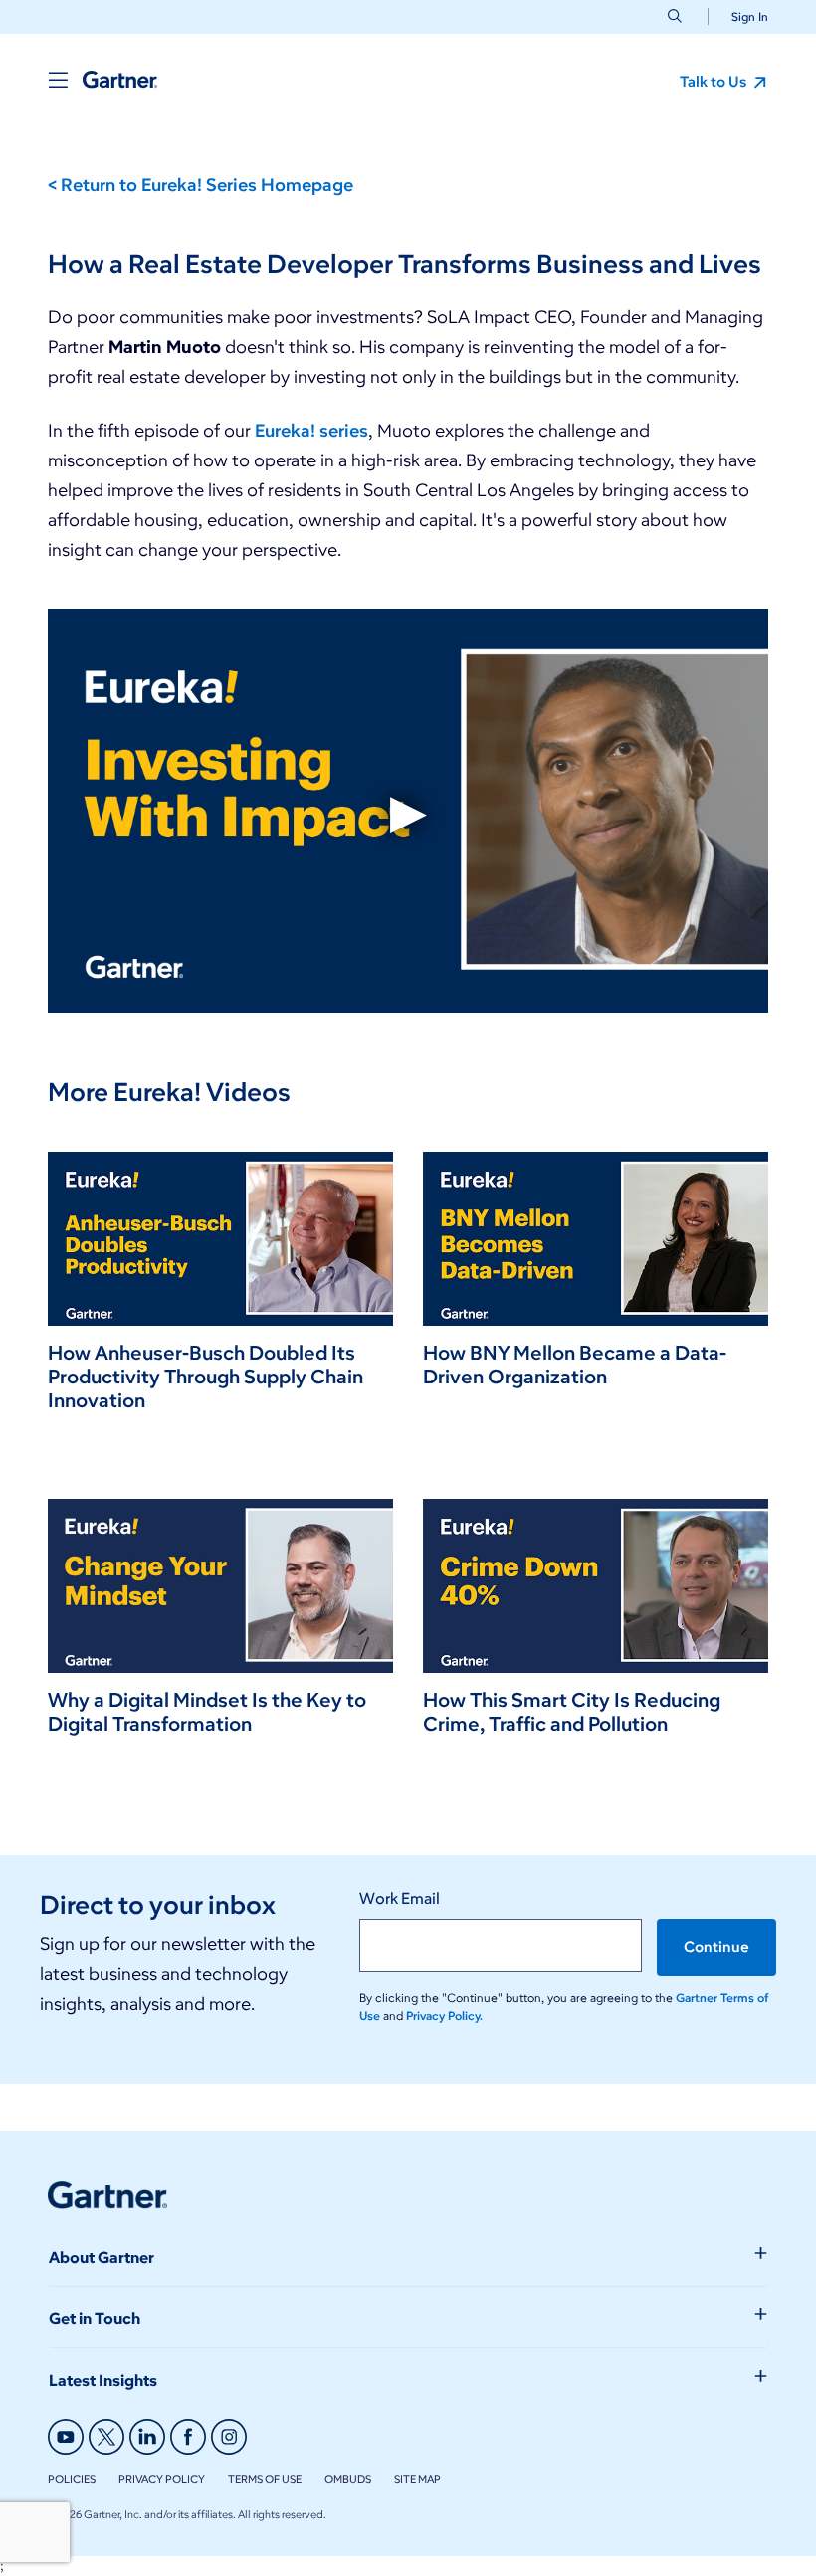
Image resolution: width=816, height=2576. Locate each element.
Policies (72, 2479)
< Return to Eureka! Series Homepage (201, 185)
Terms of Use (265, 2479)
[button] (742, 16)
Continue (716, 1947)
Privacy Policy (162, 2479)
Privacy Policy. (444, 2016)
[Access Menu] (58, 80)
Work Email (400, 1898)
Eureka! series (311, 431)
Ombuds (348, 2479)
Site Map (417, 2479)
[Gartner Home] (120, 80)
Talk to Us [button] (714, 82)
